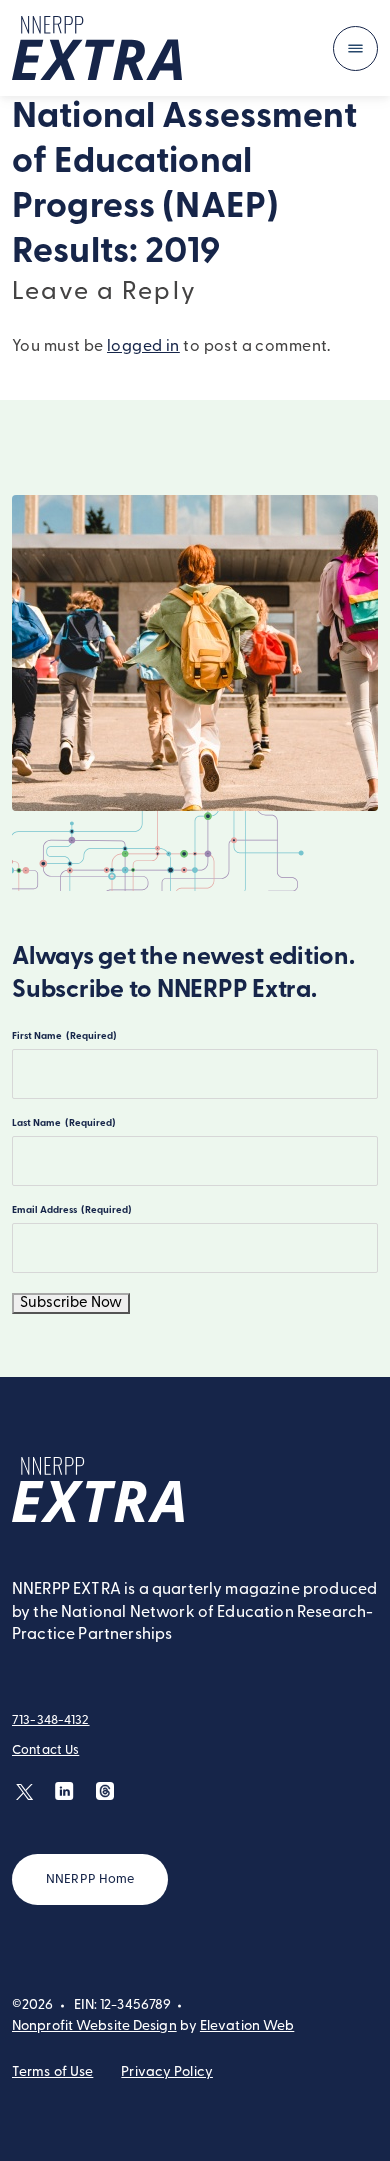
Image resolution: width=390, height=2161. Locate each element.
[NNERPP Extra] (97, 48)
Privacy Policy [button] (167, 2072)
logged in (143, 347)
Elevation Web (247, 2026)
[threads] (104, 1791)
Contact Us (45, 1750)
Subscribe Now (71, 1303)
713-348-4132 (51, 1720)
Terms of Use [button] (52, 2072)
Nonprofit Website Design (94, 2026)
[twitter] (24, 1791)
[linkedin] (64, 1791)
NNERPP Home (90, 1879)
